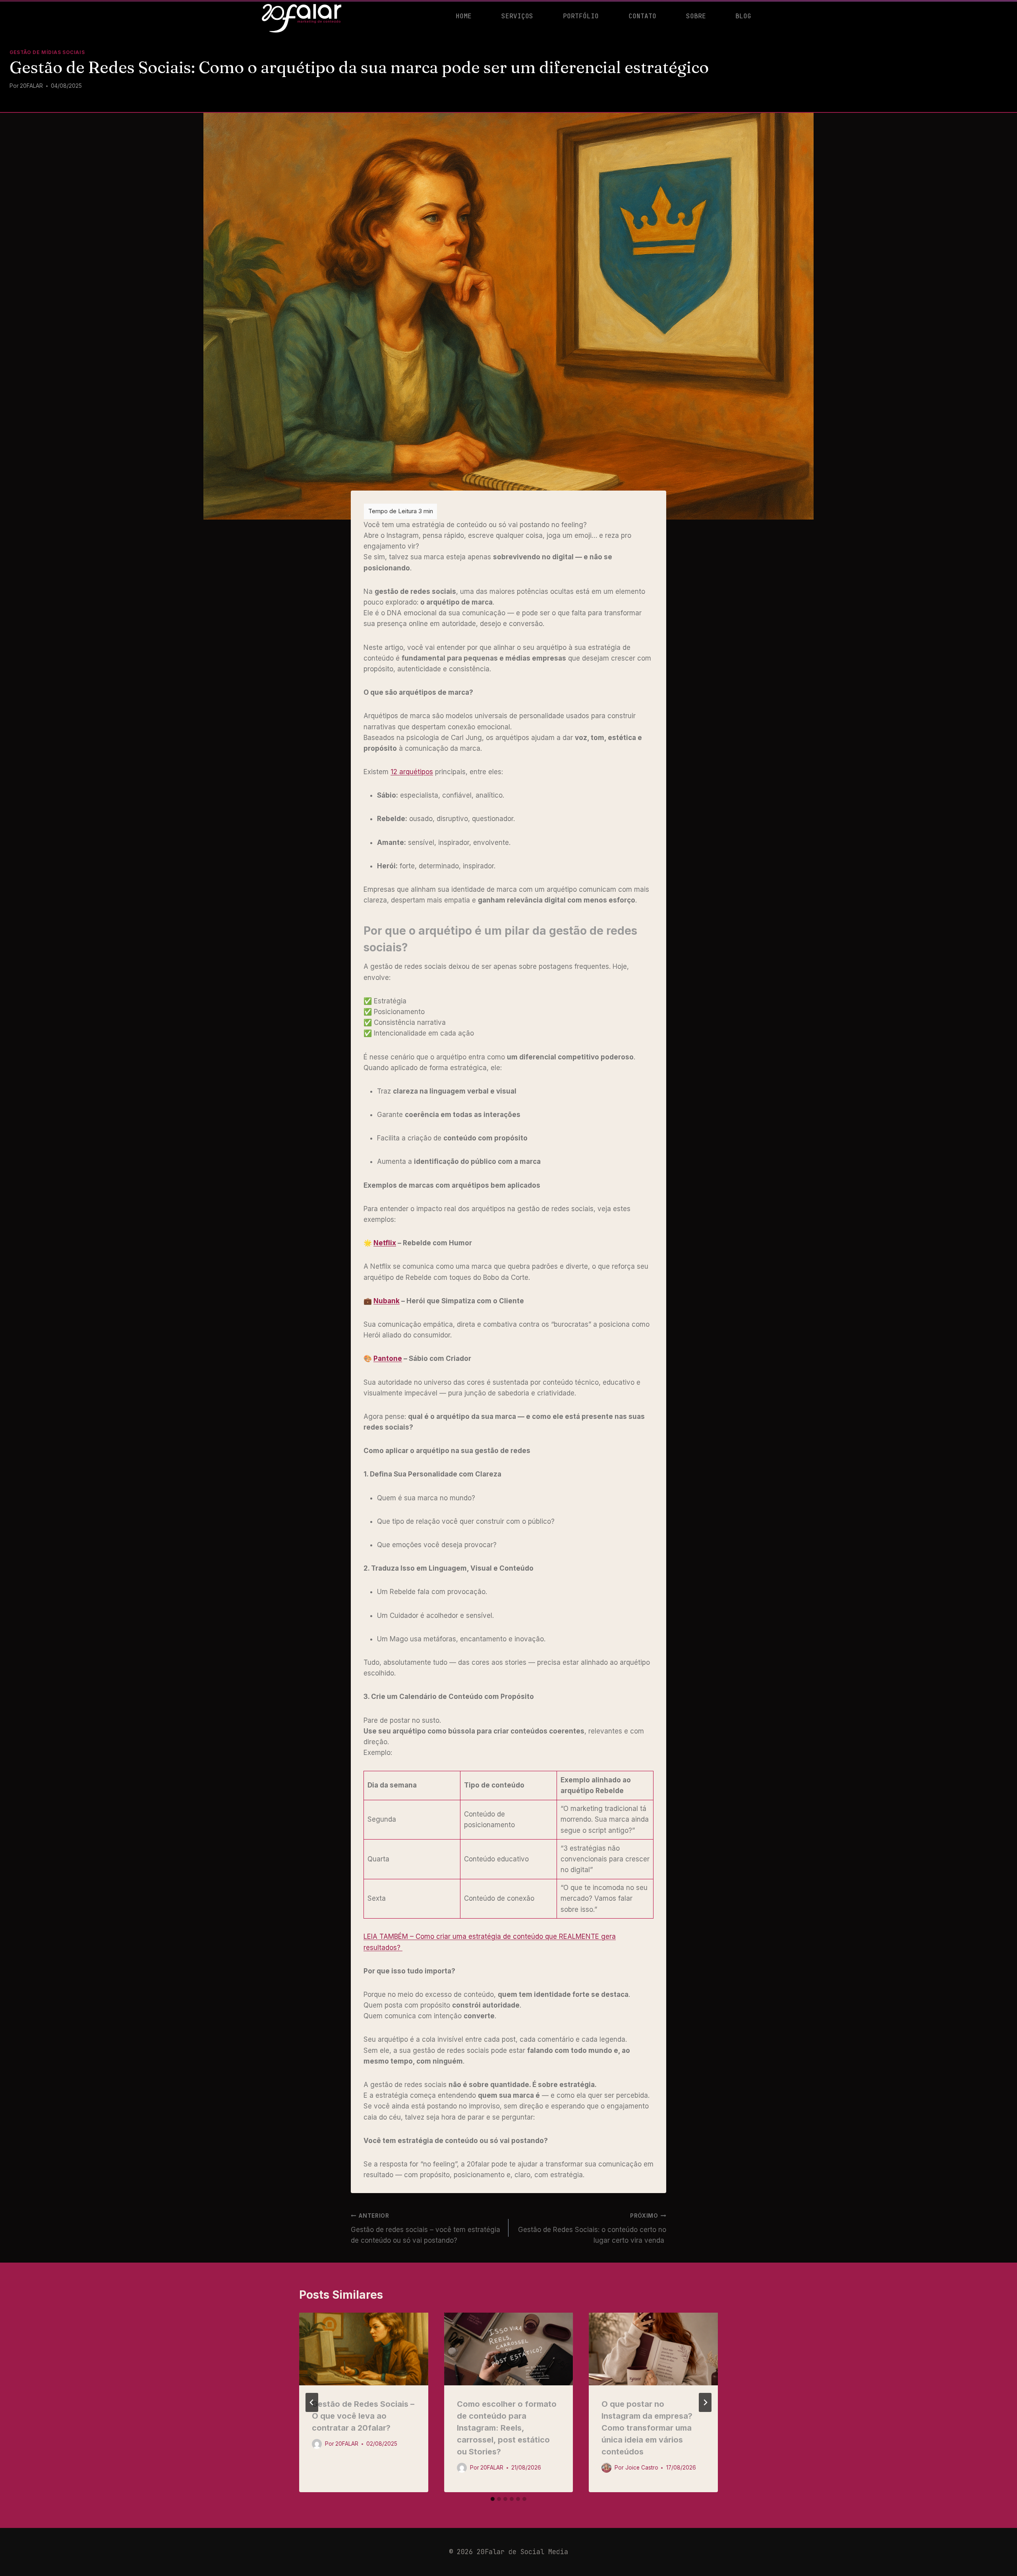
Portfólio (581, 16)
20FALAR (31, 86)
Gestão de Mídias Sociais (47, 52)
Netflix (385, 1243)
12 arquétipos (412, 772)
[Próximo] (705, 2402)
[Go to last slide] (312, 2402)
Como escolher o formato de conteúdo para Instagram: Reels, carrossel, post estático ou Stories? (507, 2428)
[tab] (493, 2499)
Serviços (517, 16)
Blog (743, 16)
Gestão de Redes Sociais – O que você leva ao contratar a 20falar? (363, 2416)
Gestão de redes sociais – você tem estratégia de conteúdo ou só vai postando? (425, 2228)
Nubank (387, 1301)
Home (464, 16)
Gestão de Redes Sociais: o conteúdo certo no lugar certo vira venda (592, 2228)
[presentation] (364, 2349)
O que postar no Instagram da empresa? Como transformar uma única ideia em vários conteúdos (647, 2428)
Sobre (696, 16)
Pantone (388, 1359)
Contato (642, 16)
